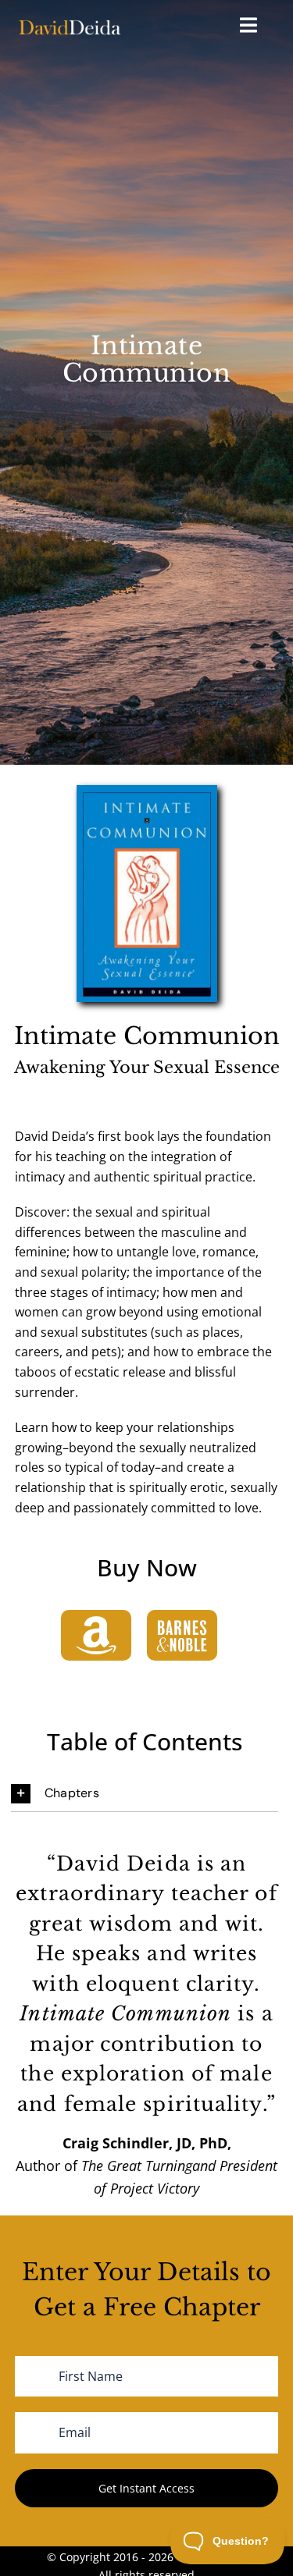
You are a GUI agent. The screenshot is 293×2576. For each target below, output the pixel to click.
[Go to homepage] (70, 27)
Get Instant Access (146, 2488)
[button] (145, 1794)
